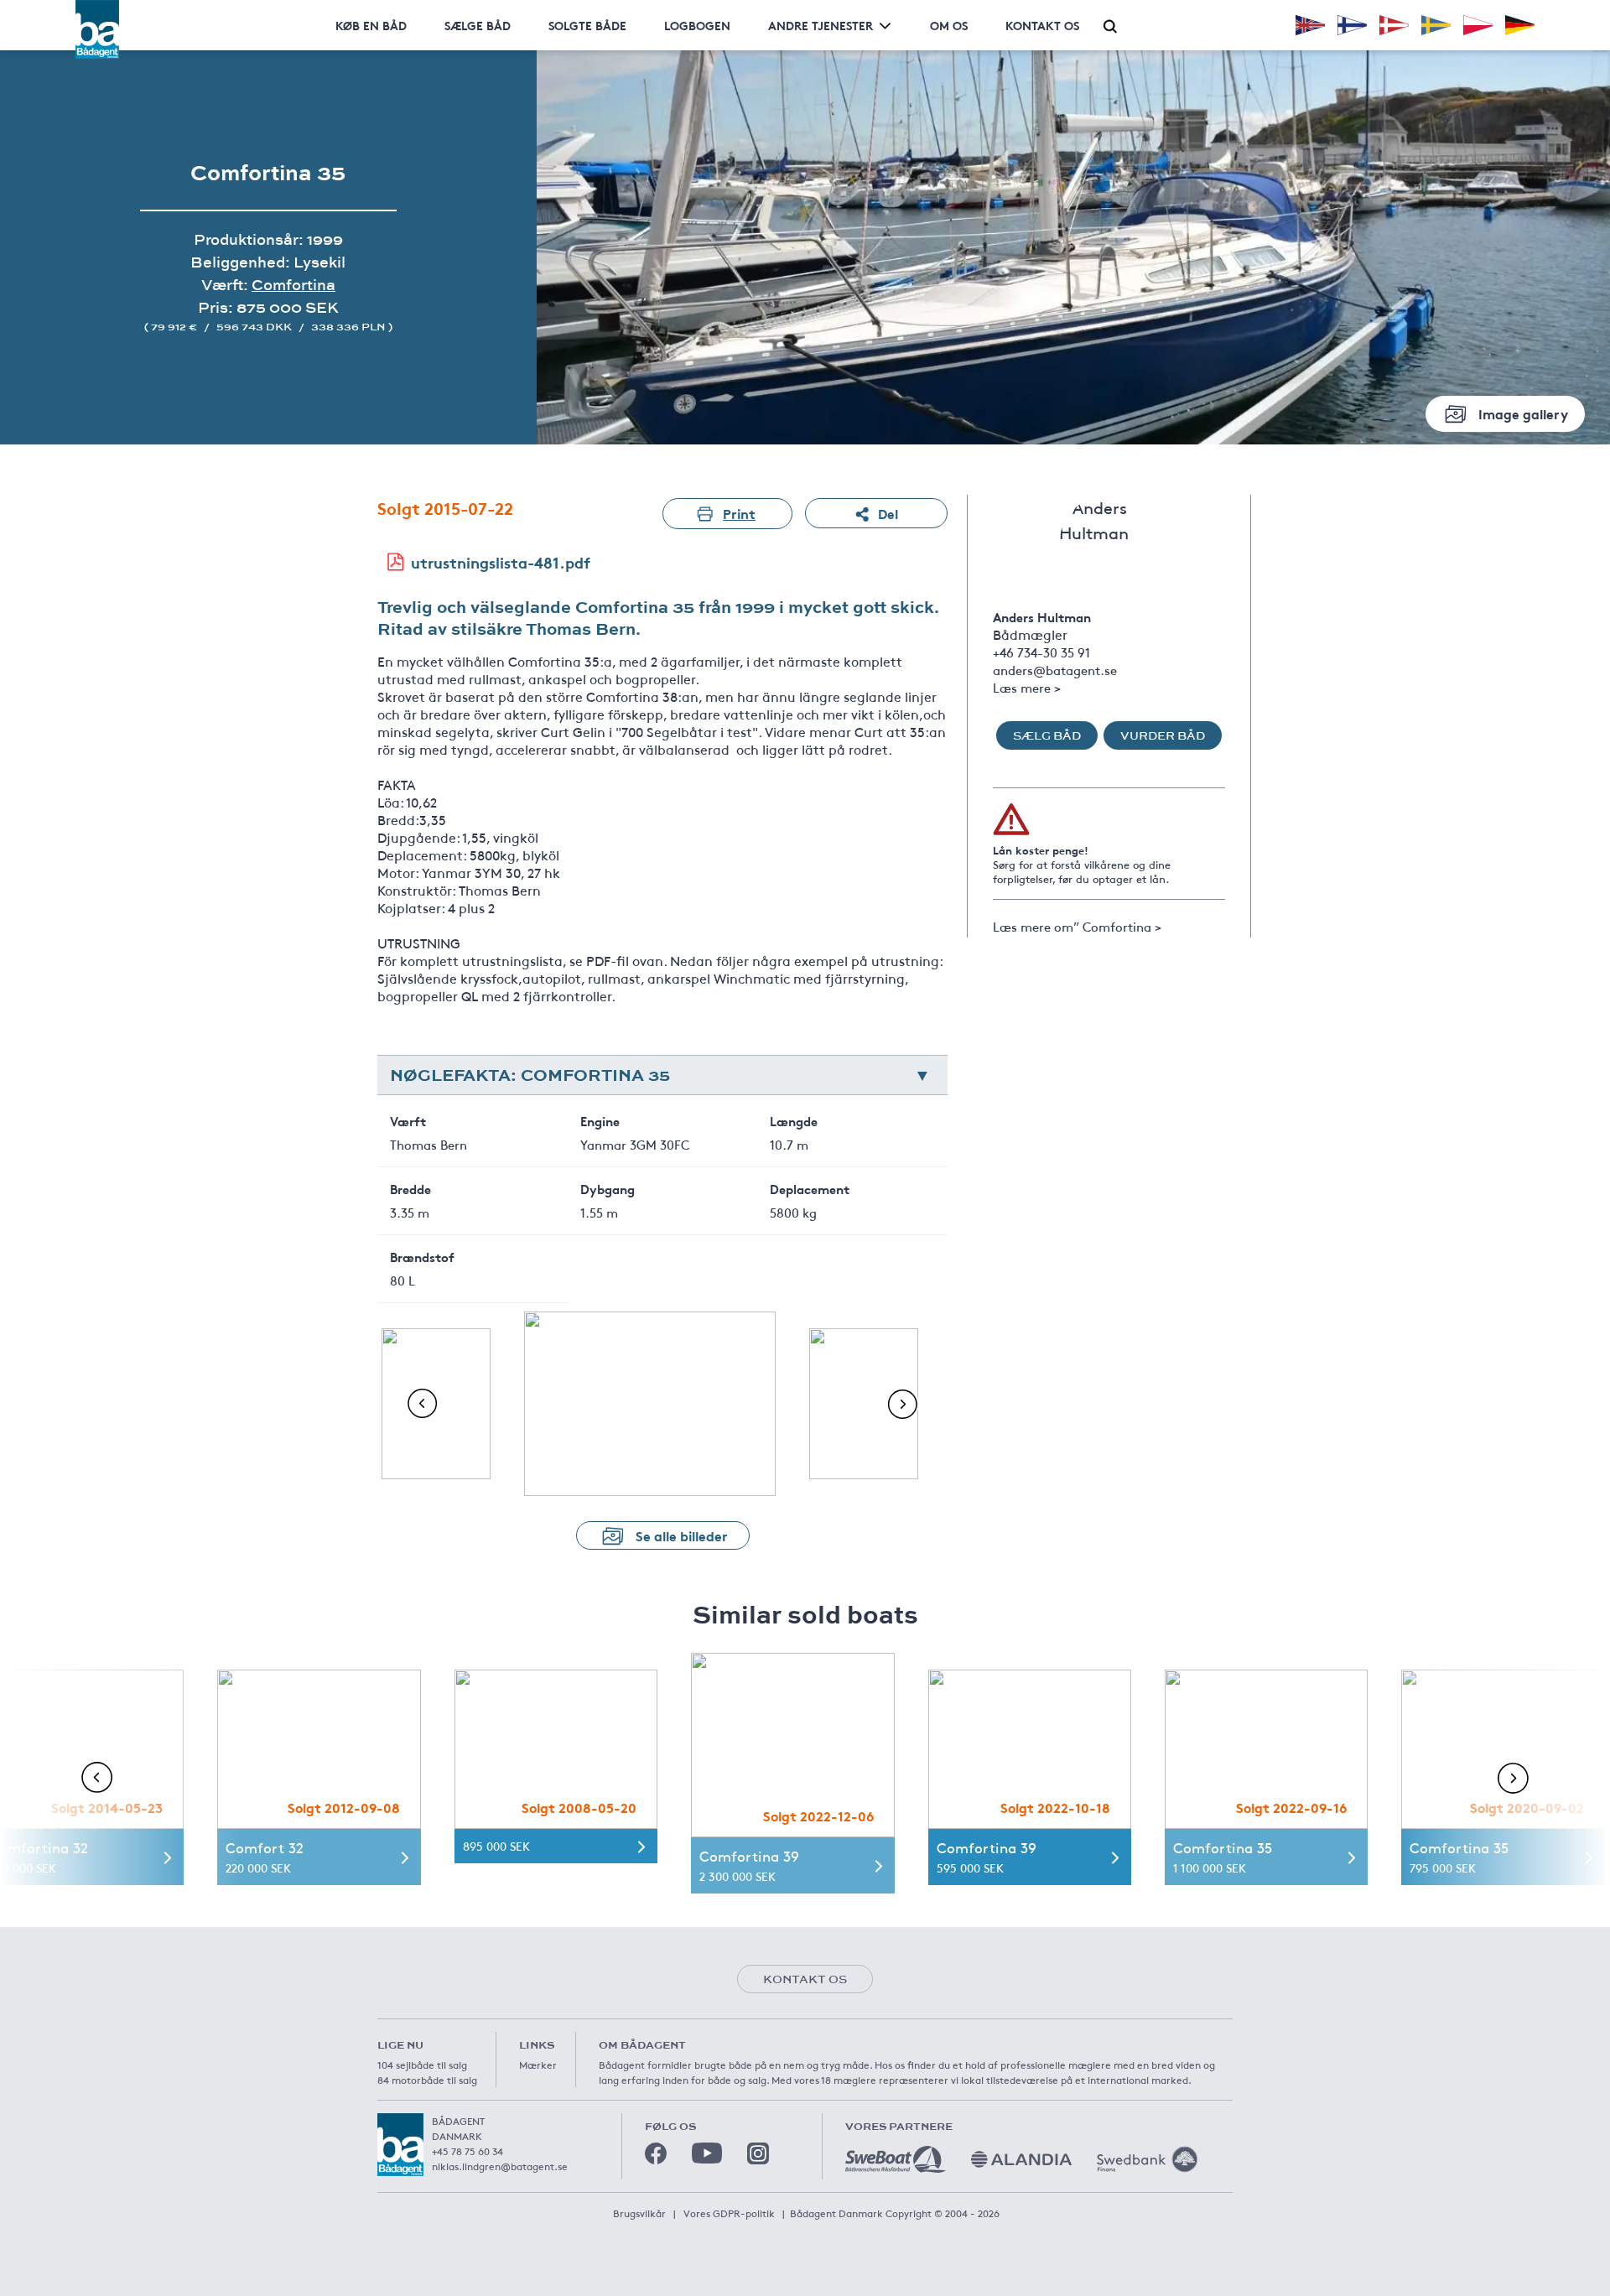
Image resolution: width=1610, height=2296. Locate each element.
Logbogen (697, 25)
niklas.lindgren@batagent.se (500, 2166)
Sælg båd (1047, 735)
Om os (949, 25)
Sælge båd (478, 25)
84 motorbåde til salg (427, 2080)
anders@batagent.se (1055, 670)
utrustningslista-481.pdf (501, 562)
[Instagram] (758, 2153)
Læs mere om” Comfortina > (1077, 926)
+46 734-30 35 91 (1041, 652)
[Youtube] (707, 2153)
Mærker (538, 2065)
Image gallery (1523, 413)
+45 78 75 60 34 (467, 2151)
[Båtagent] (97, 29)
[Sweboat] (896, 2159)
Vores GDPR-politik (729, 2213)
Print (739, 513)
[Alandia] (1021, 2159)
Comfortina (293, 285)
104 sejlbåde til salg (422, 2065)
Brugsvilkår (639, 2213)
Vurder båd (1163, 735)
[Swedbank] (1147, 2159)
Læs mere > (1027, 687)
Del (888, 513)
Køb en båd (371, 25)
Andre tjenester (821, 25)
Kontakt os (1042, 25)
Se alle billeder (682, 1535)
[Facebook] (656, 2153)
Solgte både (587, 25)
